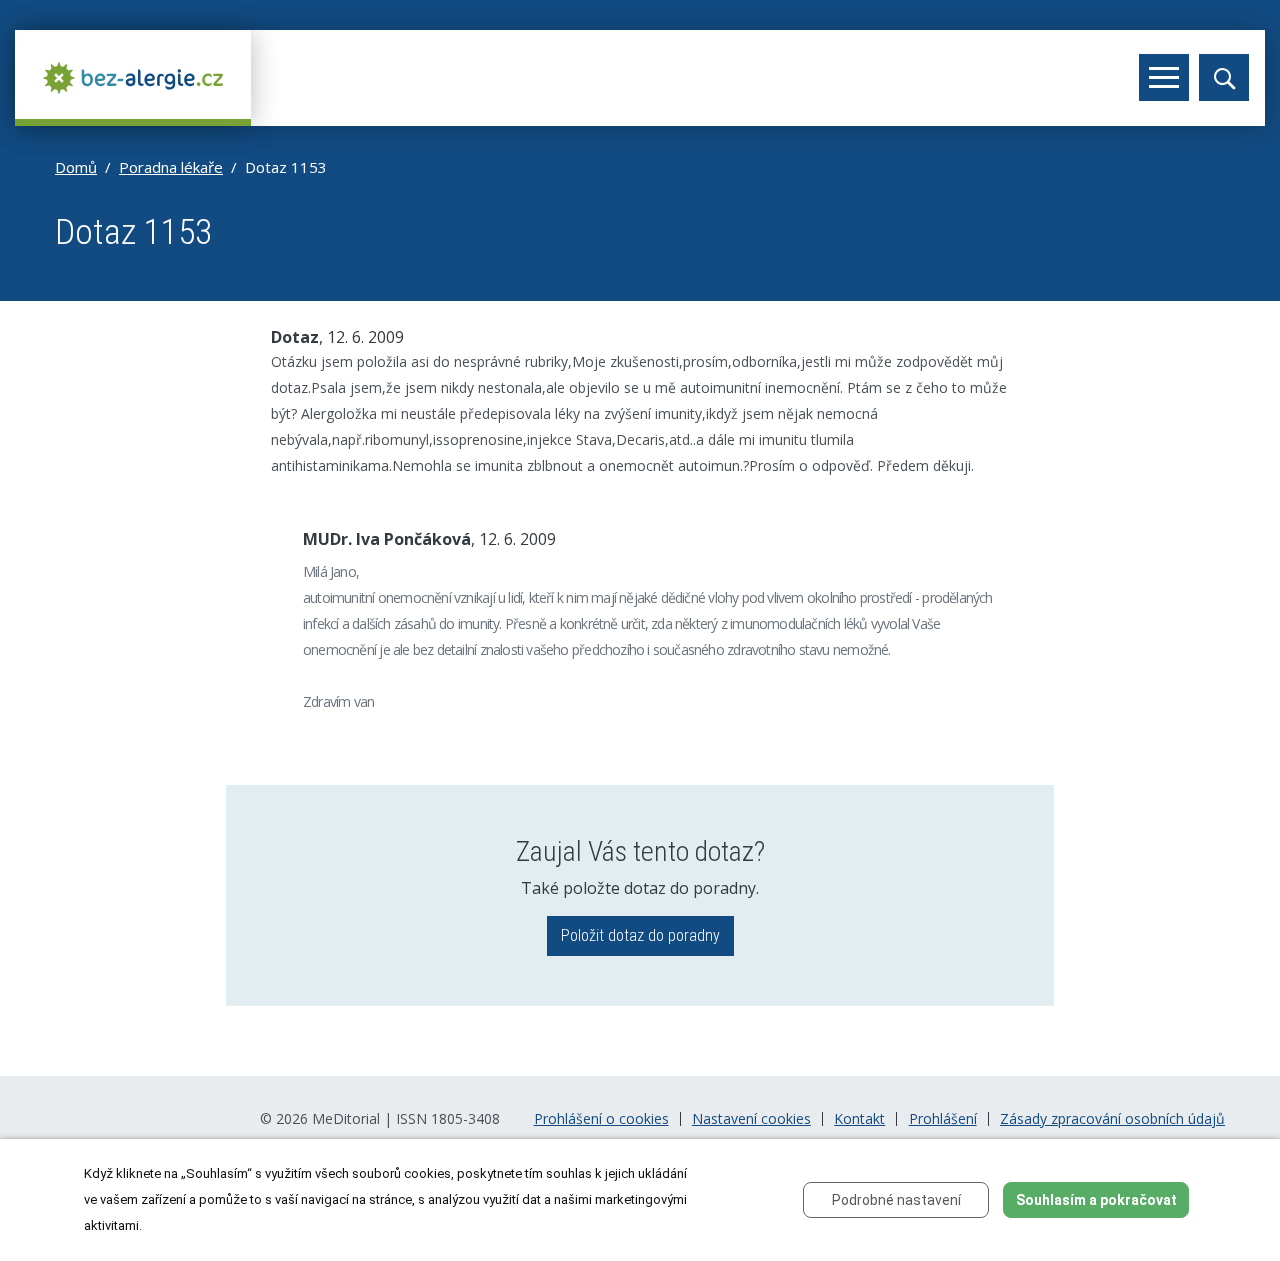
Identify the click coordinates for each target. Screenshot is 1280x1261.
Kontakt (859, 1119)
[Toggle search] (1224, 77)
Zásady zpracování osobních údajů (1112, 1119)
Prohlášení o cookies (601, 1119)
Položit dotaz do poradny (640, 935)
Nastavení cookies (751, 1119)
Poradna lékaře (171, 167)
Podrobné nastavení (896, 1200)
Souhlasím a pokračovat (1096, 1200)
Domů (76, 167)
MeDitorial (346, 1118)
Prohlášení (943, 1119)
